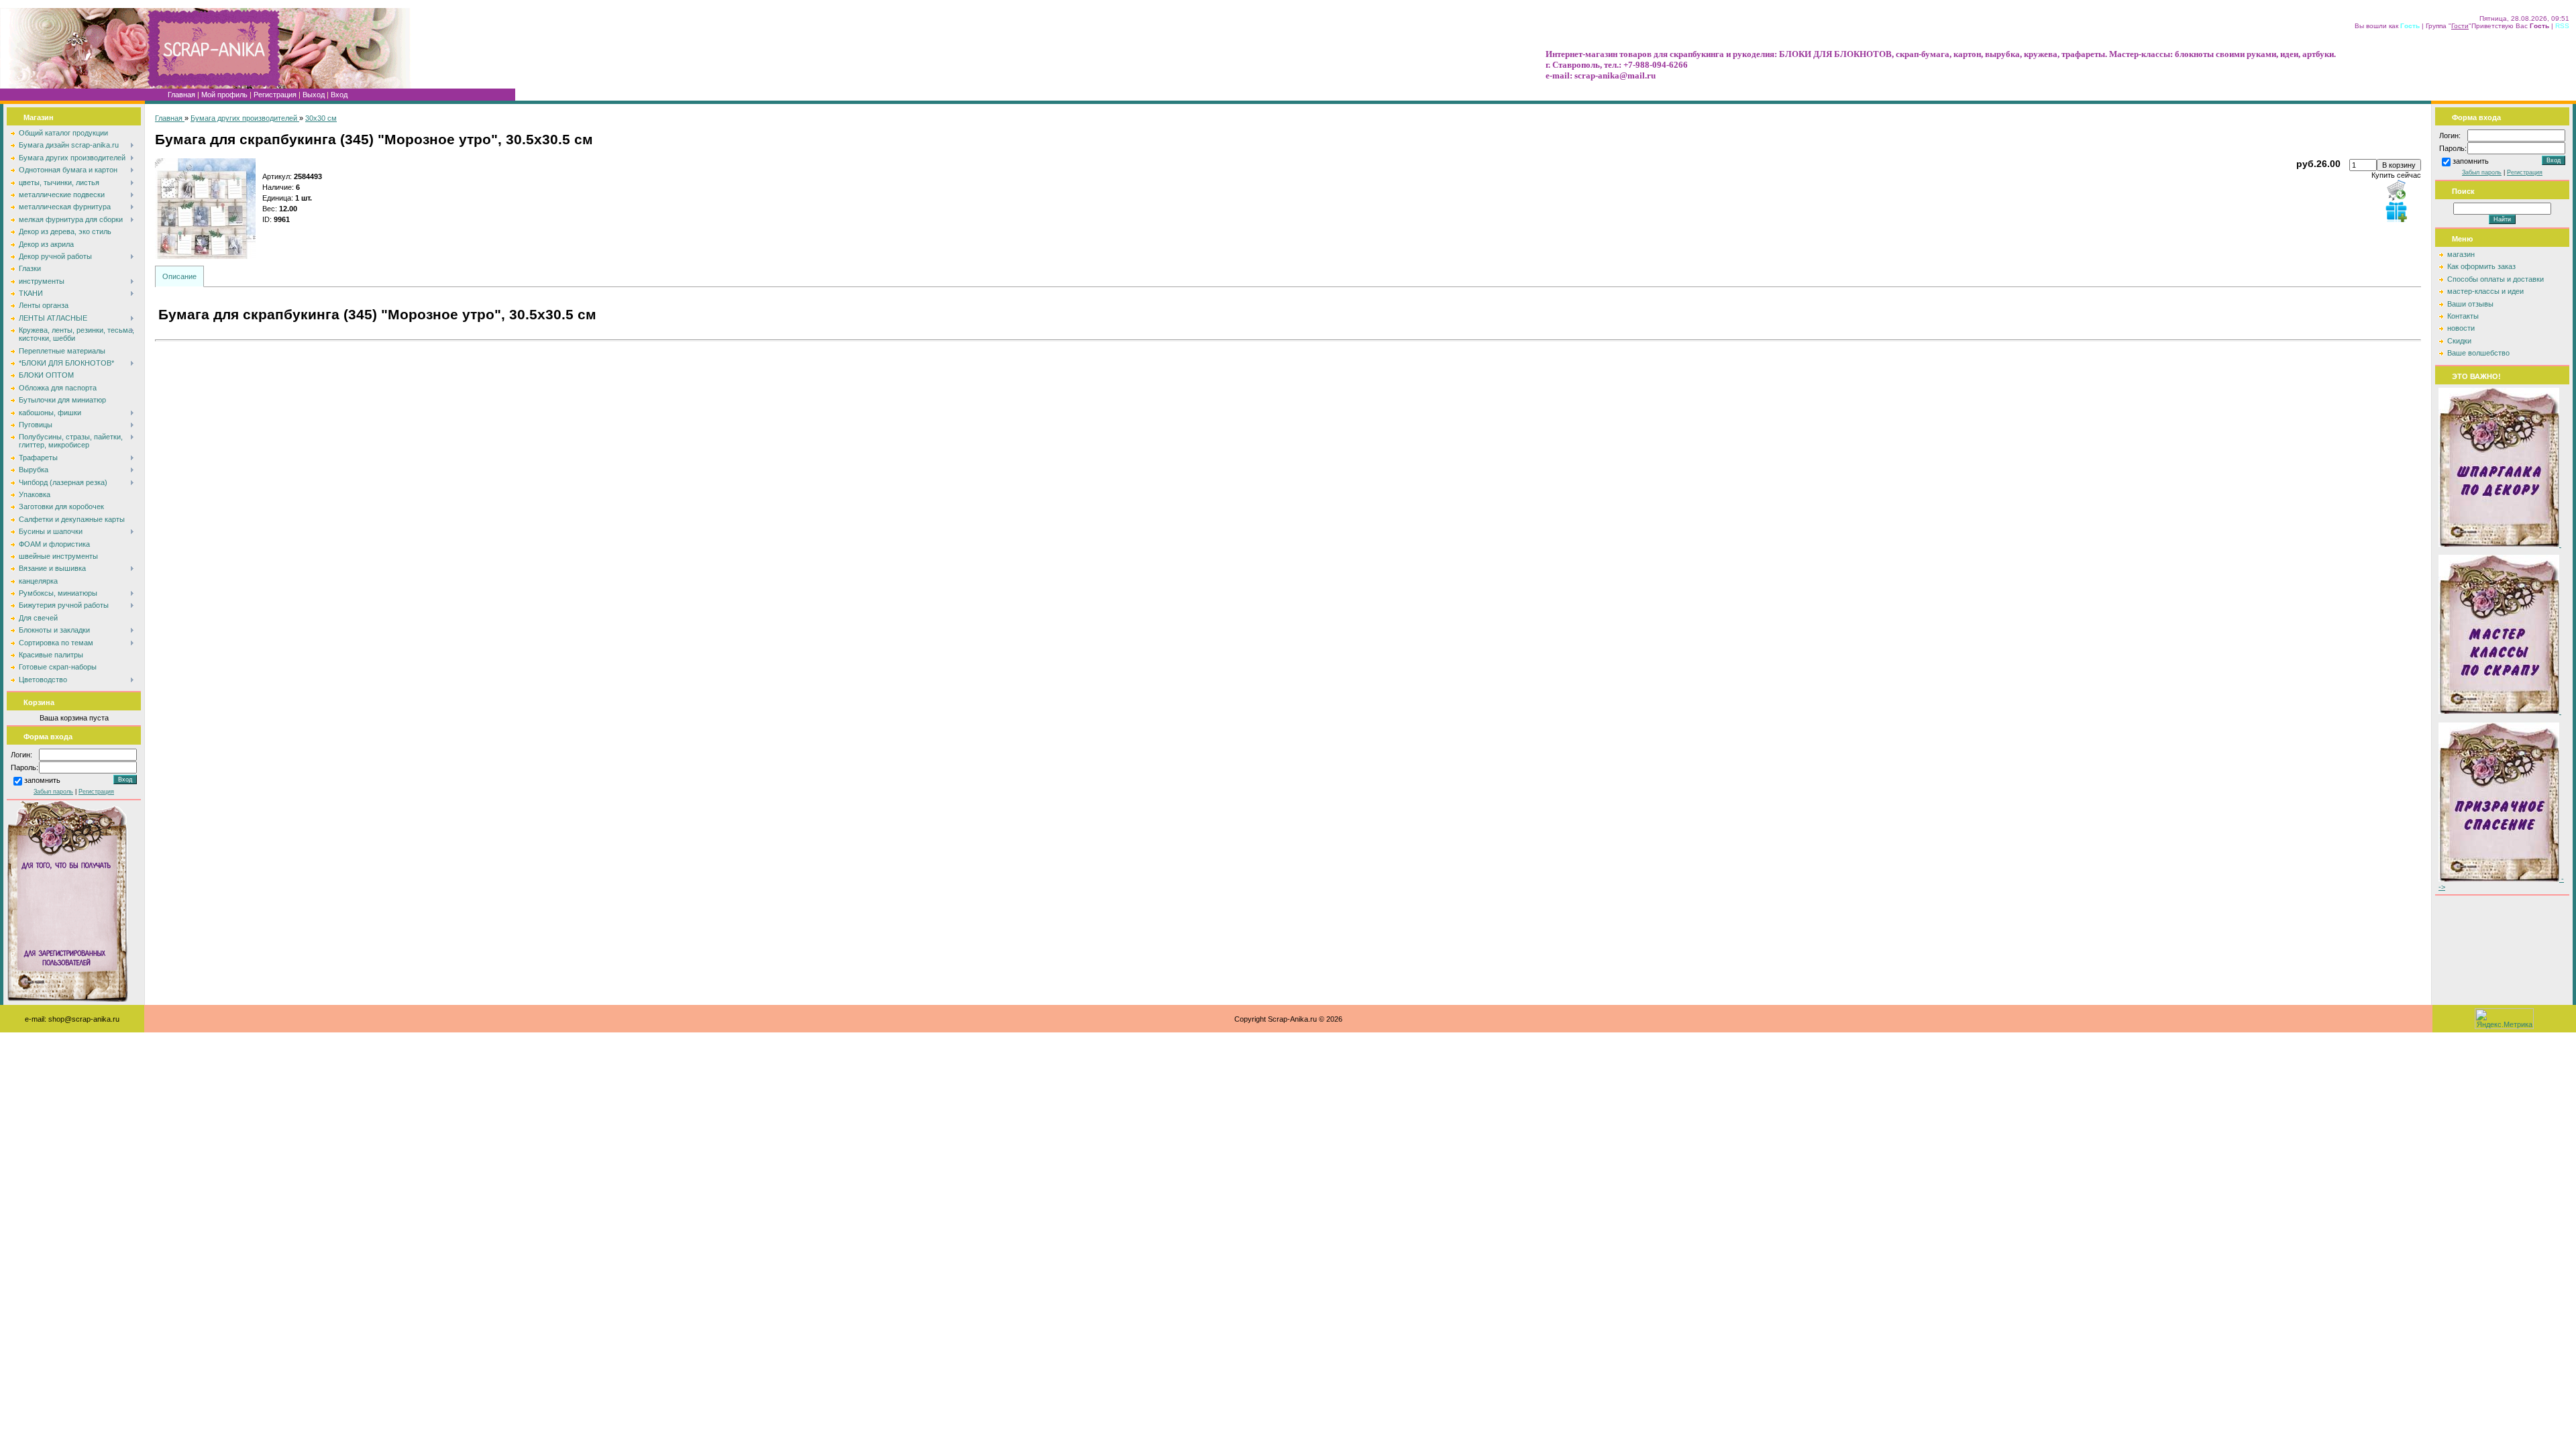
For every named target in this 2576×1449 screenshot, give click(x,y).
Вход (339, 95)
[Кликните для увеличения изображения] (205, 209)
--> (2501, 883)
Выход (314, 95)
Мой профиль (224, 95)
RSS (2562, 26)
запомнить (42, 781)
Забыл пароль (53, 792)
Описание (179, 276)
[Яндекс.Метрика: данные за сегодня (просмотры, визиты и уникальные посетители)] (2504, 1019)
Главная (181, 95)
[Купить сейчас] (2396, 190)
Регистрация (275, 95)
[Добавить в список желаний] (2396, 211)
